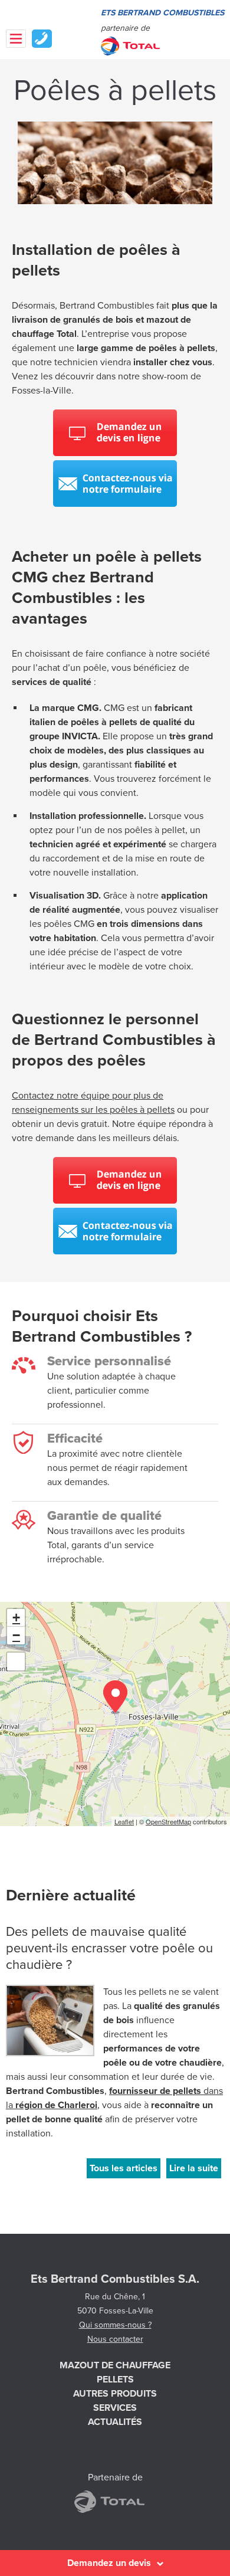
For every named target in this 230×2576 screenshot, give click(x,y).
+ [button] (16, 1618)
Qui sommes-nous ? (115, 2325)
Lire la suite (194, 2168)
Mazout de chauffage (115, 2365)
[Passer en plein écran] (16, 1661)
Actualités (115, 2422)
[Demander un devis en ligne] (115, 453)
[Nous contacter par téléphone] (115, 504)
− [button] (16, 1635)
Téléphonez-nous (42, 39)
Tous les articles (124, 2168)
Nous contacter (115, 2339)
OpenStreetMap (168, 1821)
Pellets (115, 2380)
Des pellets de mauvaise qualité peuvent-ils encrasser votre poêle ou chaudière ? (109, 1948)
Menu (16, 39)
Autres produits (115, 2394)
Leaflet (124, 1821)
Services (115, 2408)
